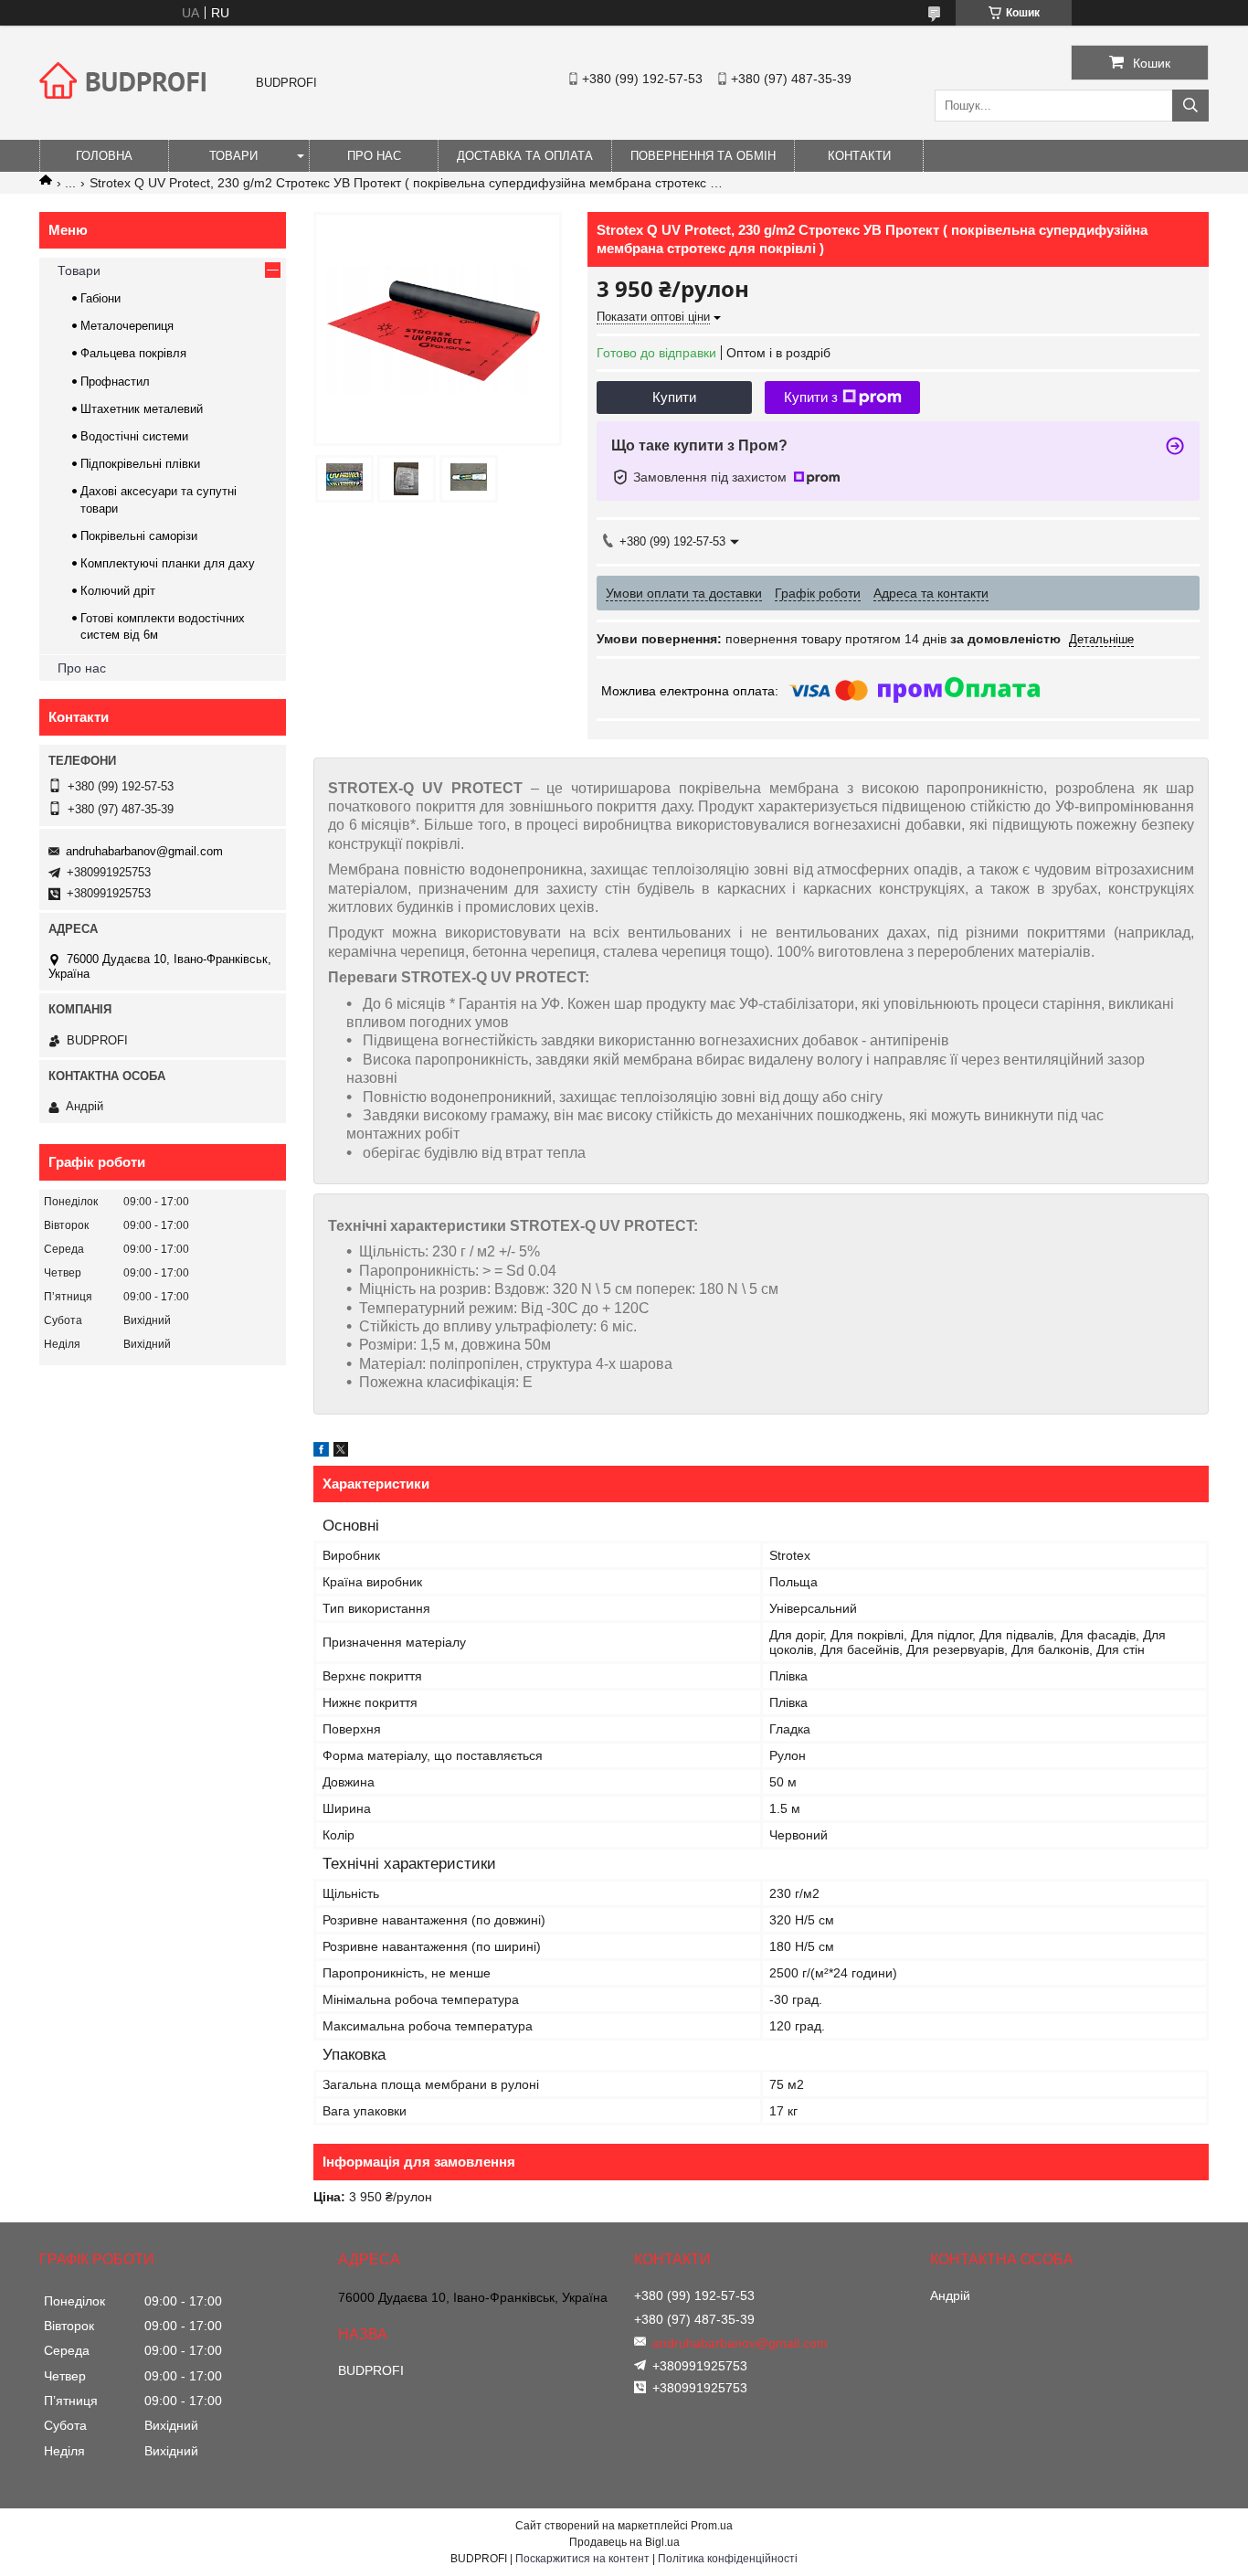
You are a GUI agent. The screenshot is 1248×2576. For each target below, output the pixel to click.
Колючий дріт (118, 591)
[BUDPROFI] (126, 113)
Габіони (100, 298)
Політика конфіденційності (728, 2559)
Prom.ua (712, 2526)
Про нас (374, 156)
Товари (233, 156)
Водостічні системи (134, 436)
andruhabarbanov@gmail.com (144, 851)
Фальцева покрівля (133, 353)
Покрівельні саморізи (139, 536)
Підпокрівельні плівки (140, 464)
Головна (104, 156)
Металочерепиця (127, 326)
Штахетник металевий (142, 409)
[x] (341, 1452)
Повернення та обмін (703, 156)
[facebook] (321, 1452)
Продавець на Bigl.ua (624, 2542)
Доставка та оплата (525, 156)
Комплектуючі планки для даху (168, 563)
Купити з (811, 397)
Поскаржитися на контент (582, 2559)
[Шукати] (1190, 106)
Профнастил (115, 382)
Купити (674, 397)
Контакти (859, 156)
